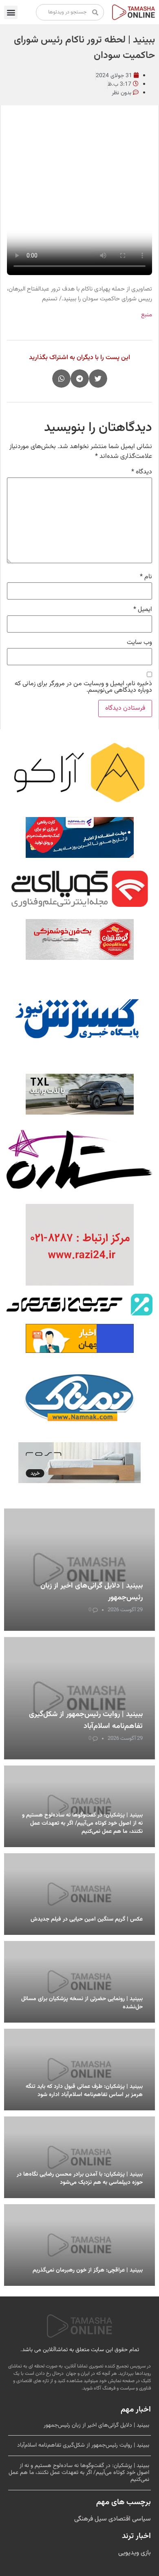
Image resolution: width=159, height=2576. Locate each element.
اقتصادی (119, 2519)
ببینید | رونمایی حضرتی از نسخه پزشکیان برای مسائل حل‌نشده (82, 2003)
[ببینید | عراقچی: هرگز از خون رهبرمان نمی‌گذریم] (79, 2245)
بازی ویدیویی (135, 2553)
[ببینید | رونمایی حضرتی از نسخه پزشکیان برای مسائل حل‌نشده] (79, 1982)
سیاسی (141, 2519)
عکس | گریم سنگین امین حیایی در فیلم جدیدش (87, 1919)
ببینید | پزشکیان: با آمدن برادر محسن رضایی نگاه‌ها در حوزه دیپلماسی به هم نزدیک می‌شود (80, 2178)
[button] (11, 12)
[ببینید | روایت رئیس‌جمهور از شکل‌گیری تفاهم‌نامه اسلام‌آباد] (79, 1698)
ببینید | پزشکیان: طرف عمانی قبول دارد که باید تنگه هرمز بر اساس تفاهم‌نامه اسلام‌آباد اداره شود (84, 2091)
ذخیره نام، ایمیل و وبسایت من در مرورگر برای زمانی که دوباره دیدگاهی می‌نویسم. (83, 687)
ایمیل (143, 610)
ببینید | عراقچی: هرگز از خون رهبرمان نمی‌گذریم (88, 2270)
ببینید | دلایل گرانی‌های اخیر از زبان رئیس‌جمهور (96, 2425)
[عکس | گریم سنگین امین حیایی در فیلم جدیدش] (79, 1894)
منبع (147, 315)
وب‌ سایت (139, 643)
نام (146, 577)
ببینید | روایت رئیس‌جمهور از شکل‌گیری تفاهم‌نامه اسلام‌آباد (86, 1720)
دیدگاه (142, 472)
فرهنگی (84, 2519)
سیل (100, 2519)
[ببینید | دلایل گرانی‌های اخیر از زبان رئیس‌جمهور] (79, 1570)
